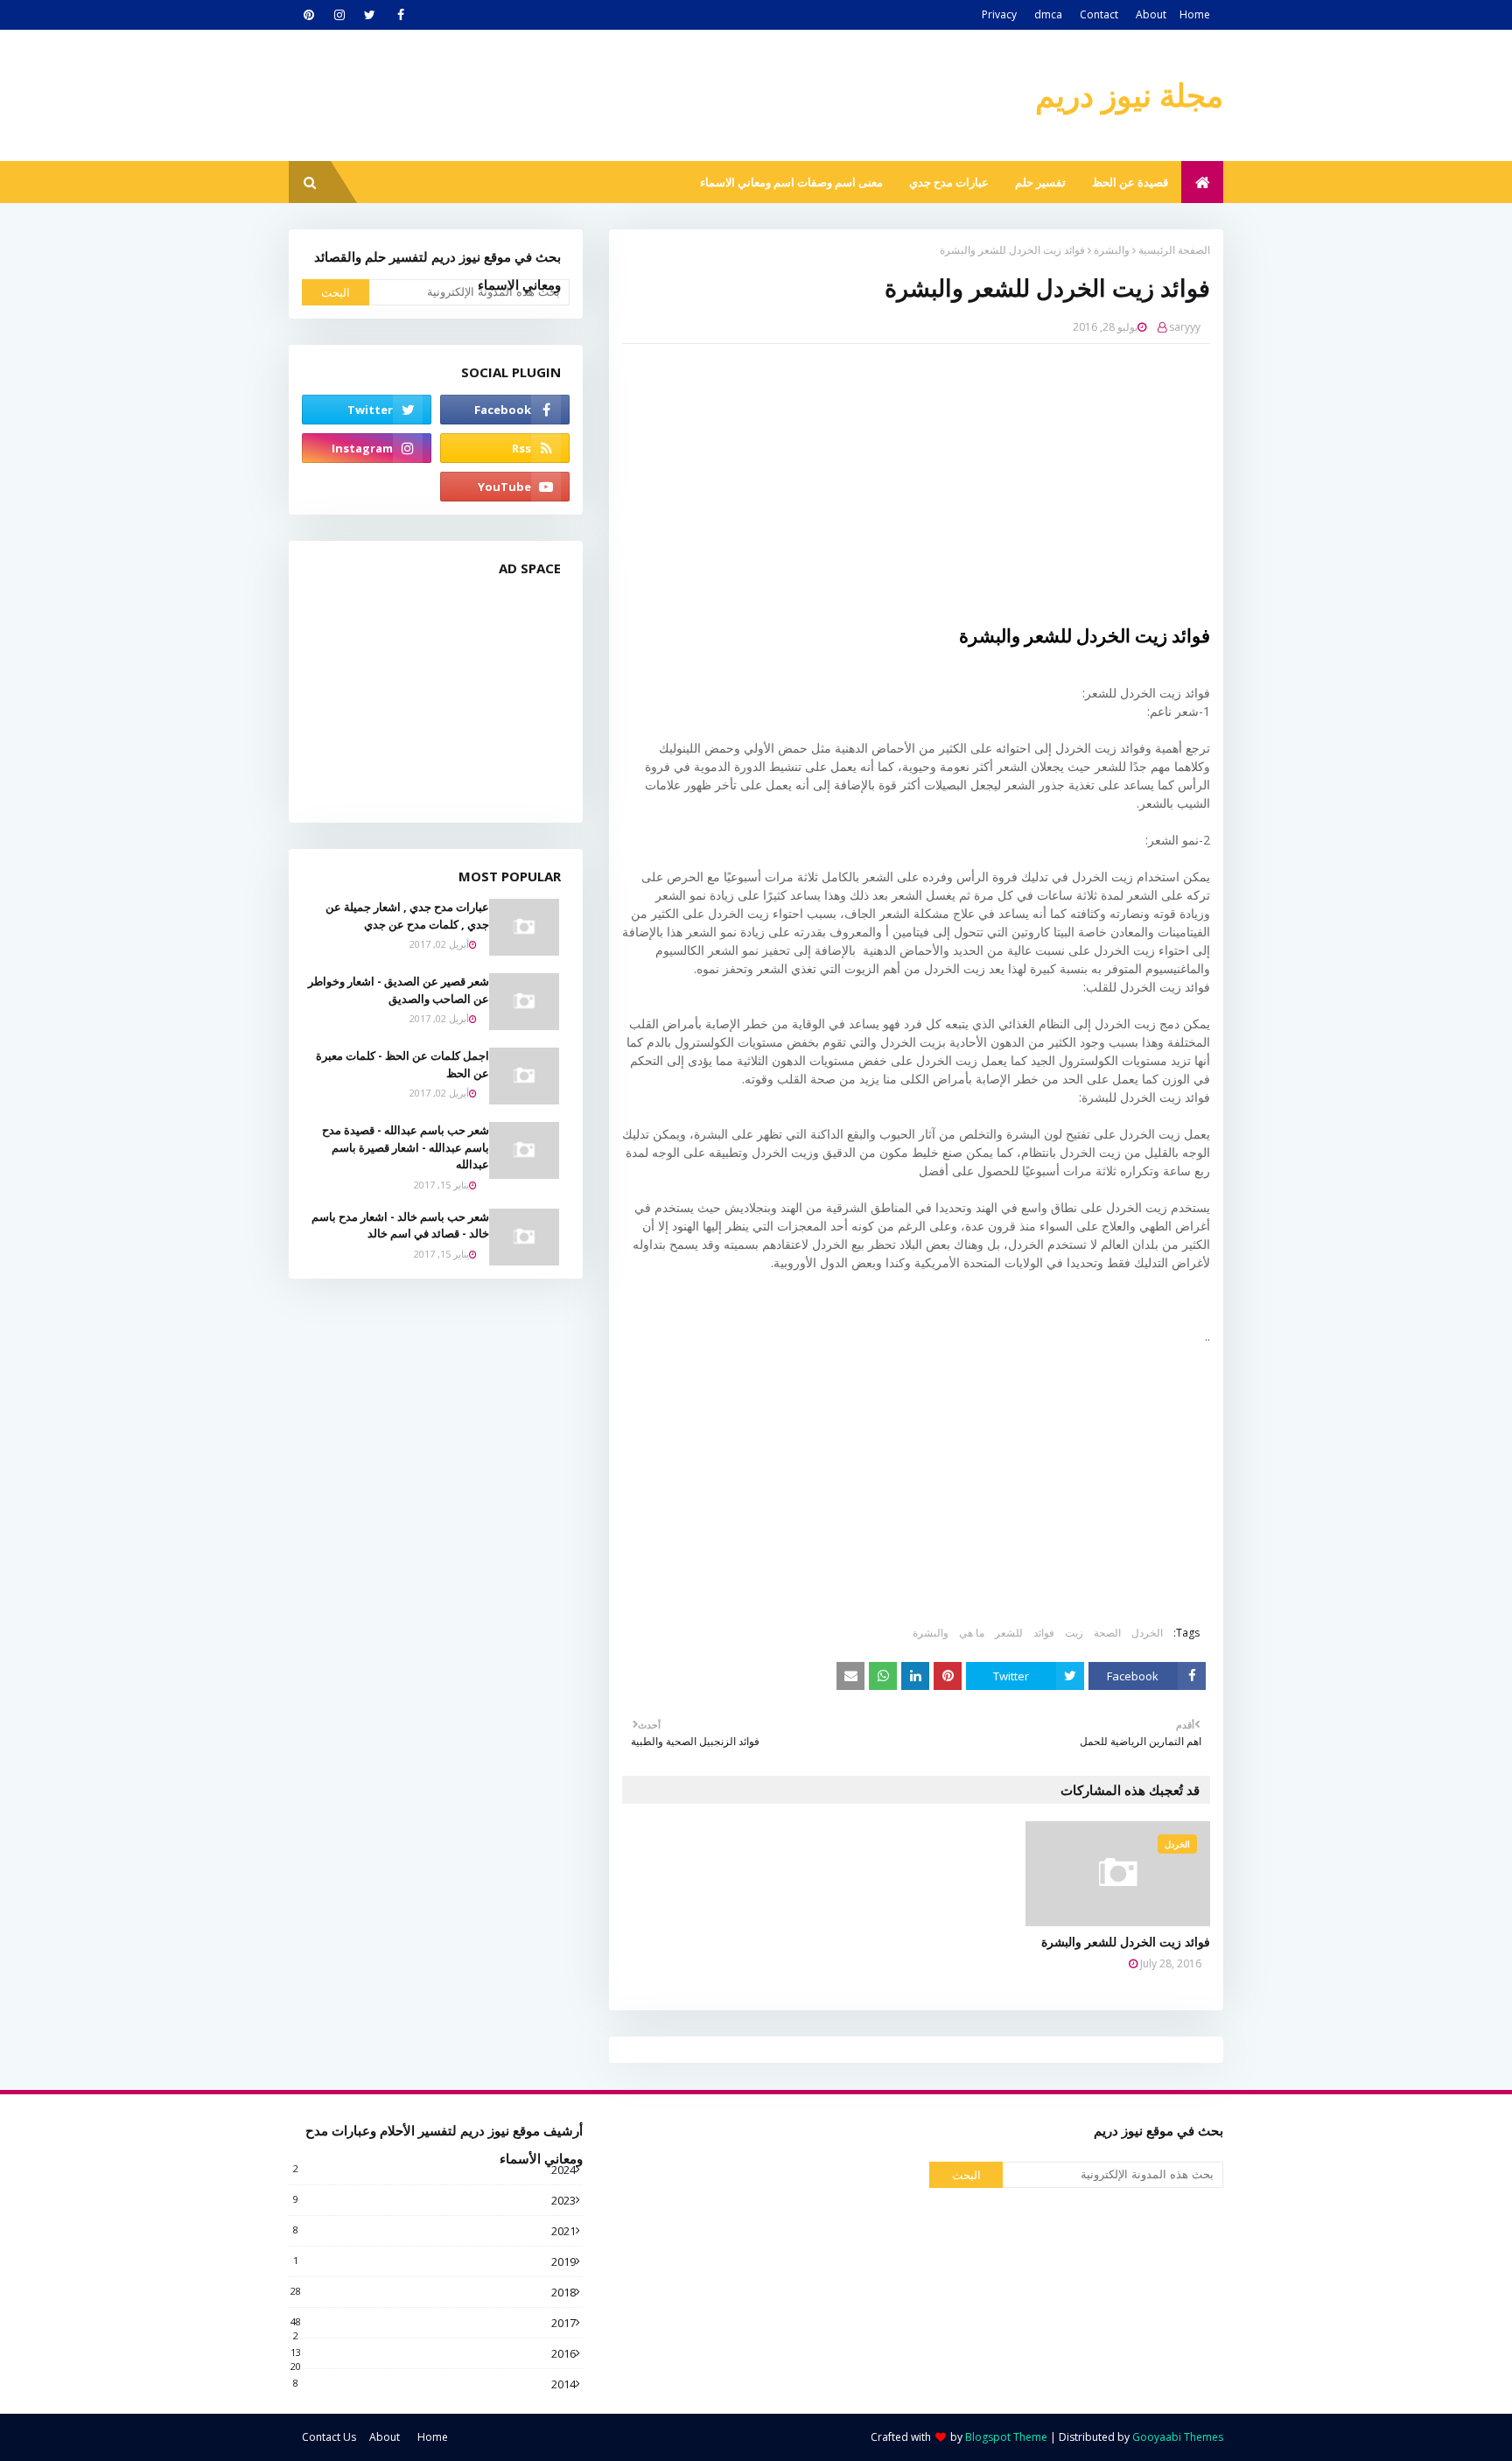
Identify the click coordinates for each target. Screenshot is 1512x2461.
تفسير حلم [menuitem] (1040, 182)
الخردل (1147, 1633)
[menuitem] (1202, 182)
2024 (434, 2170)
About (1151, 14)
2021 (434, 2231)
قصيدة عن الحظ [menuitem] (1130, 182)
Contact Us (329, 2437)
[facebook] (400, 15)
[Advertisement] (903, 484)
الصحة (1107, 1633)
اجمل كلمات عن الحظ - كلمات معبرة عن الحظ (402, 1064)
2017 (433, 2323)
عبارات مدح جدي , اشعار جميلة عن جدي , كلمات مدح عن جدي (407, 915)
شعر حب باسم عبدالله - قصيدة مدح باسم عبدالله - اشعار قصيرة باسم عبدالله (406, 1147)
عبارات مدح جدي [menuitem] (949, 182)
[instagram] (339, 15)
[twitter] (370, 15)
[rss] (505, 448)
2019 (434, 2261)
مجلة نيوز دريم (1129, 95)
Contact (1099, 14)
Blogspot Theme (1006, 2437)
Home (1195, 14)
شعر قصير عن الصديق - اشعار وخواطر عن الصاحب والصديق (399, 990)
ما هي (972, 1633)
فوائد (1044, 1633)
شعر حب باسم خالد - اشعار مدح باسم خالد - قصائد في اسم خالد (400, 1225)
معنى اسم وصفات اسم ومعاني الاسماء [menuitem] (791, 182)
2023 (434, 2200)
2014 (434, 2384)
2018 (433, 2292)
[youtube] (505, 487)
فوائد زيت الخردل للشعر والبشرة (1126, 1942)
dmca (1048, 14)
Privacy (999, 14)
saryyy (1185, 327)
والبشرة (1112, 250)
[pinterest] (308, 15)
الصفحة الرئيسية (1174, 250)
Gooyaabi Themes (1178, 2437)
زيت (1074, 1633)
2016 (433, 2353)
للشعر (1009, 1633)
